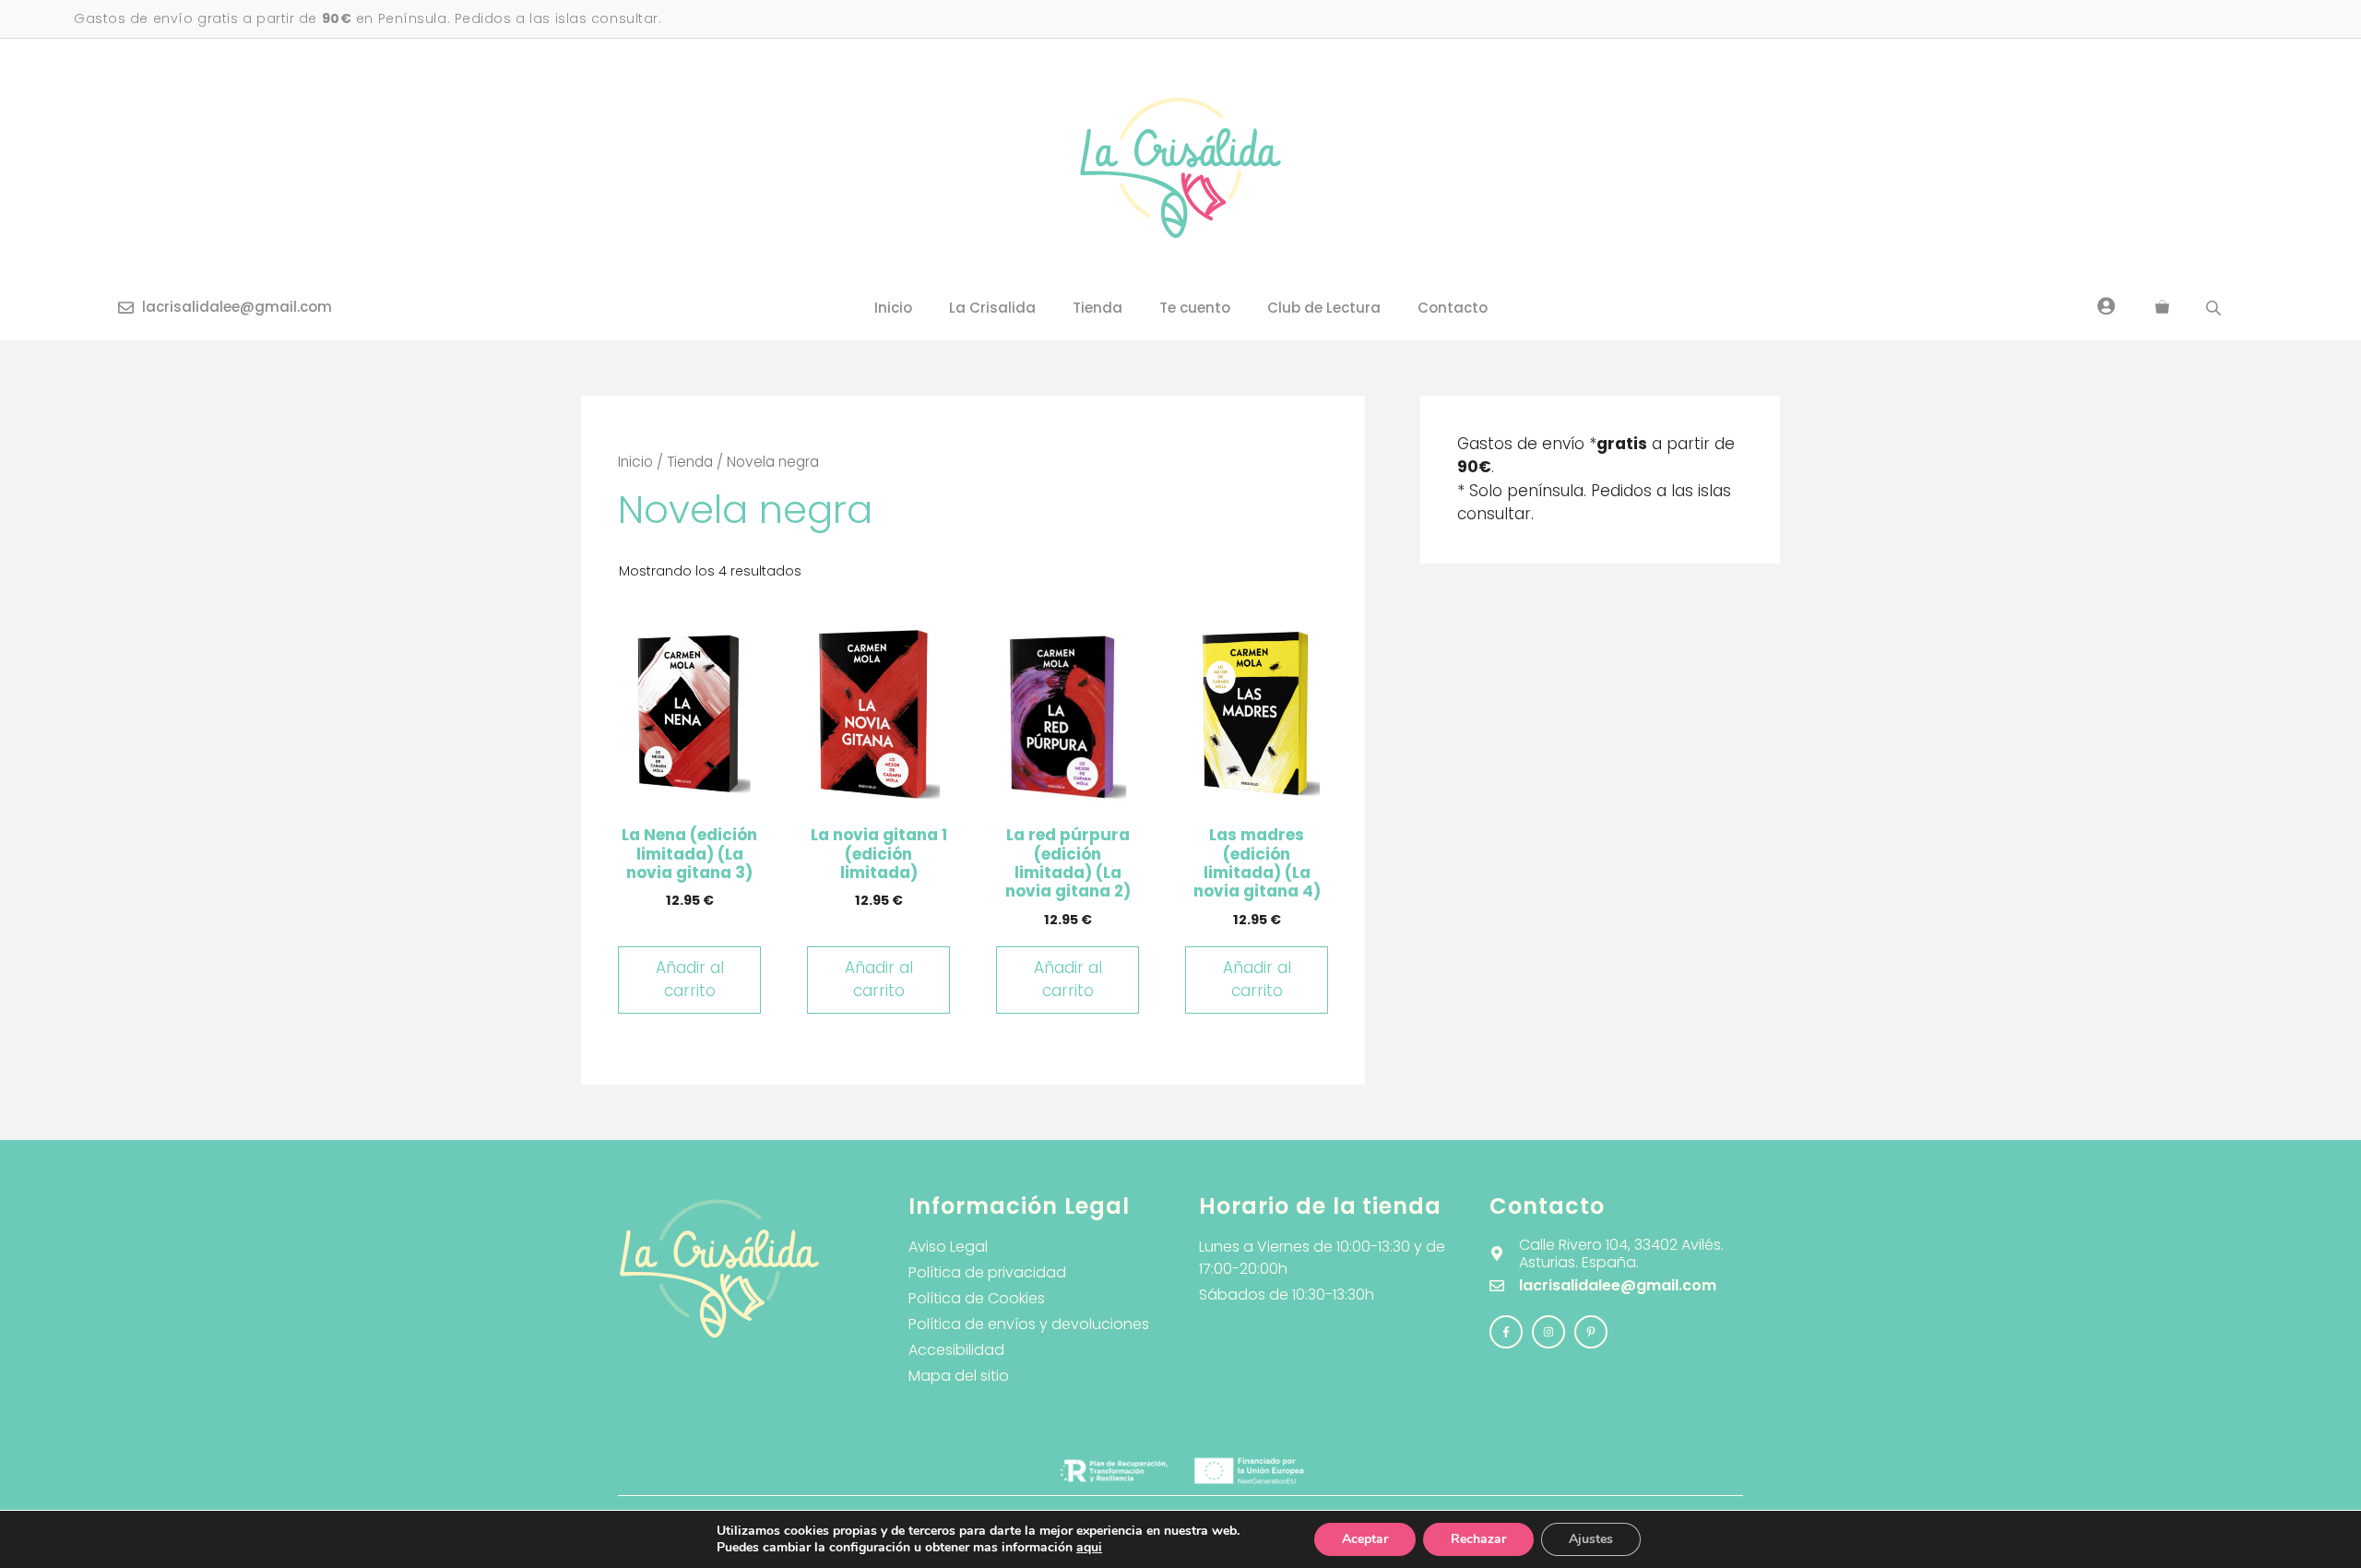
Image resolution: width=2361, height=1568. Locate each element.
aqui (1089, 1547)
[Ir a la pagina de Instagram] (1506, 1332)
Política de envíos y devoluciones (1029, 1324)
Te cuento (1195, 308)
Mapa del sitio (959, 1376)
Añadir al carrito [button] (690, 980)
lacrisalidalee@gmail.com (237, 307)
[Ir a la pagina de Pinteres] (1591, 1332)
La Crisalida (992, 308)
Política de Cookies (977, 1298)
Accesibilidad (956, 1350)
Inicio (893, 308)
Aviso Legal (948, 1247)
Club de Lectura (1324, 308)
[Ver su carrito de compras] (2162, 308)
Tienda (1097, 308)
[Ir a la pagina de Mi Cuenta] (2106, 305)
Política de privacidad (987, 1272)
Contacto (1453, 308)
